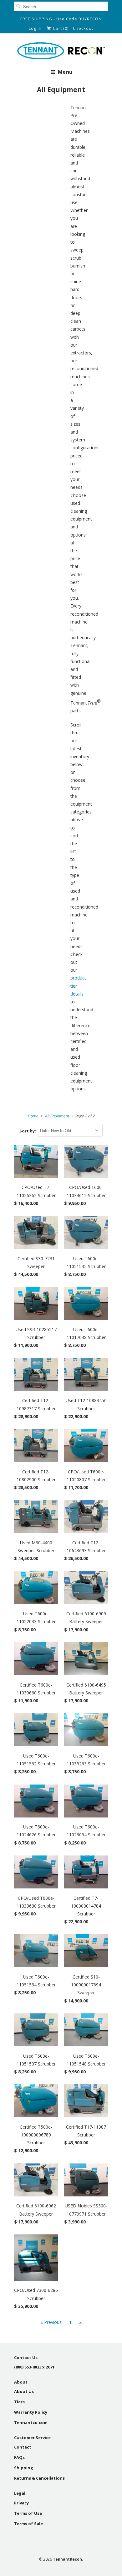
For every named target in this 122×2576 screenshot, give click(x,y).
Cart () (60, 28)
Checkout (83, 28)
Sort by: (28, 1131)
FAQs (19, 2457)
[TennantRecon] (61, 52)
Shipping (24, 2468)
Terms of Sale (28, 2524)
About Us (24, 2391)
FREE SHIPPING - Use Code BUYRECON (61, 19)
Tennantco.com (31, 2422)
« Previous (51, 2322)
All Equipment (61, 89)
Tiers (19, 2402)
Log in (35, 28)
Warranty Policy (31, 2412)
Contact (23, 2447)
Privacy (21, 2503)
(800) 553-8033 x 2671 (34, 2367)
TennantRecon (67, 2559)
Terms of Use (28, 2513)
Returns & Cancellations (39, 2478)
